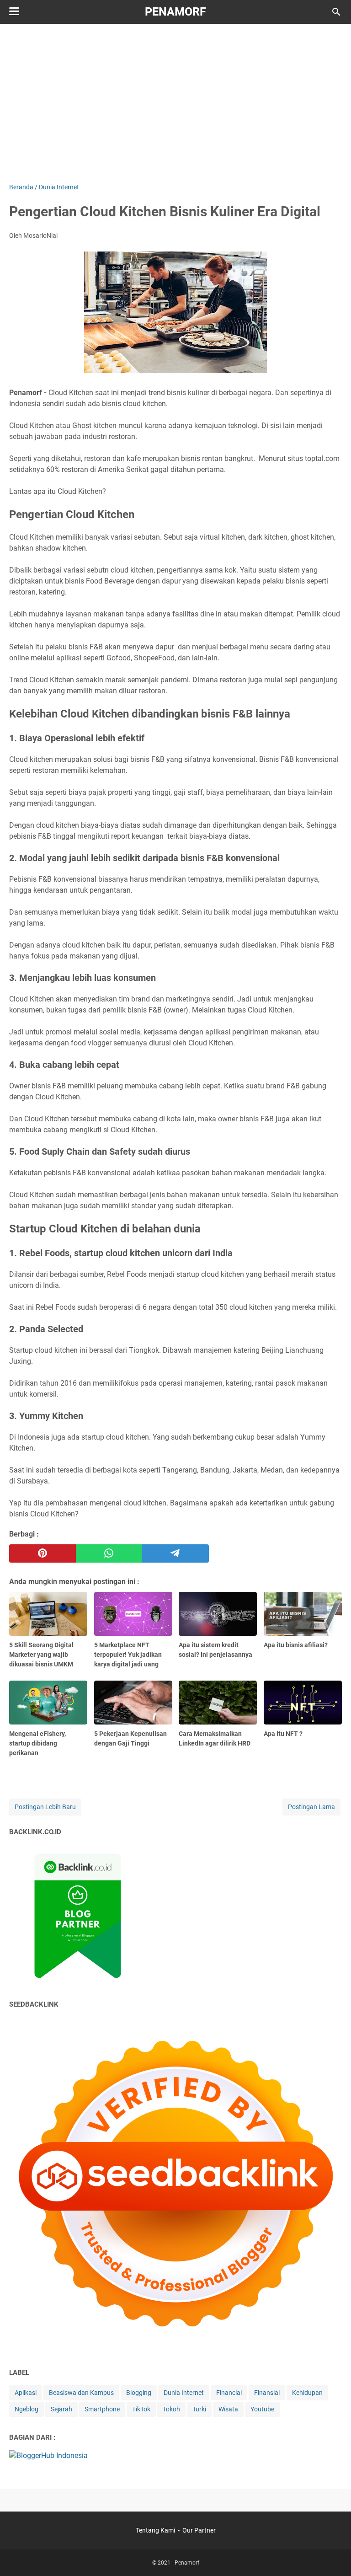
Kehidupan (307, 2393)
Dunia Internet (184, 2393)
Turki (199, 2409)
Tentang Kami (155, 2530)
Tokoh (171, 2409)
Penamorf (175, 12)
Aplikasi (26, 2393)
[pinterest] (43, 1553)
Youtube (262, 2409)
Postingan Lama (311, 1807)
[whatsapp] (109, 1553)
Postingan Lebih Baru (45, 1807)
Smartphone (102, 2409)
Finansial (267, 2393)
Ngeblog (27, 2409)
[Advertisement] (180, 102)
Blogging (139, 2393)
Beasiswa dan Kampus (81, 2393)
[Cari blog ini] (336, 12)
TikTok (141, 2409)
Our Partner (199, 2530)
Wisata (228, 2409)
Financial (229, 2393)
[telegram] (175, 1553)
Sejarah (61, 2409)
